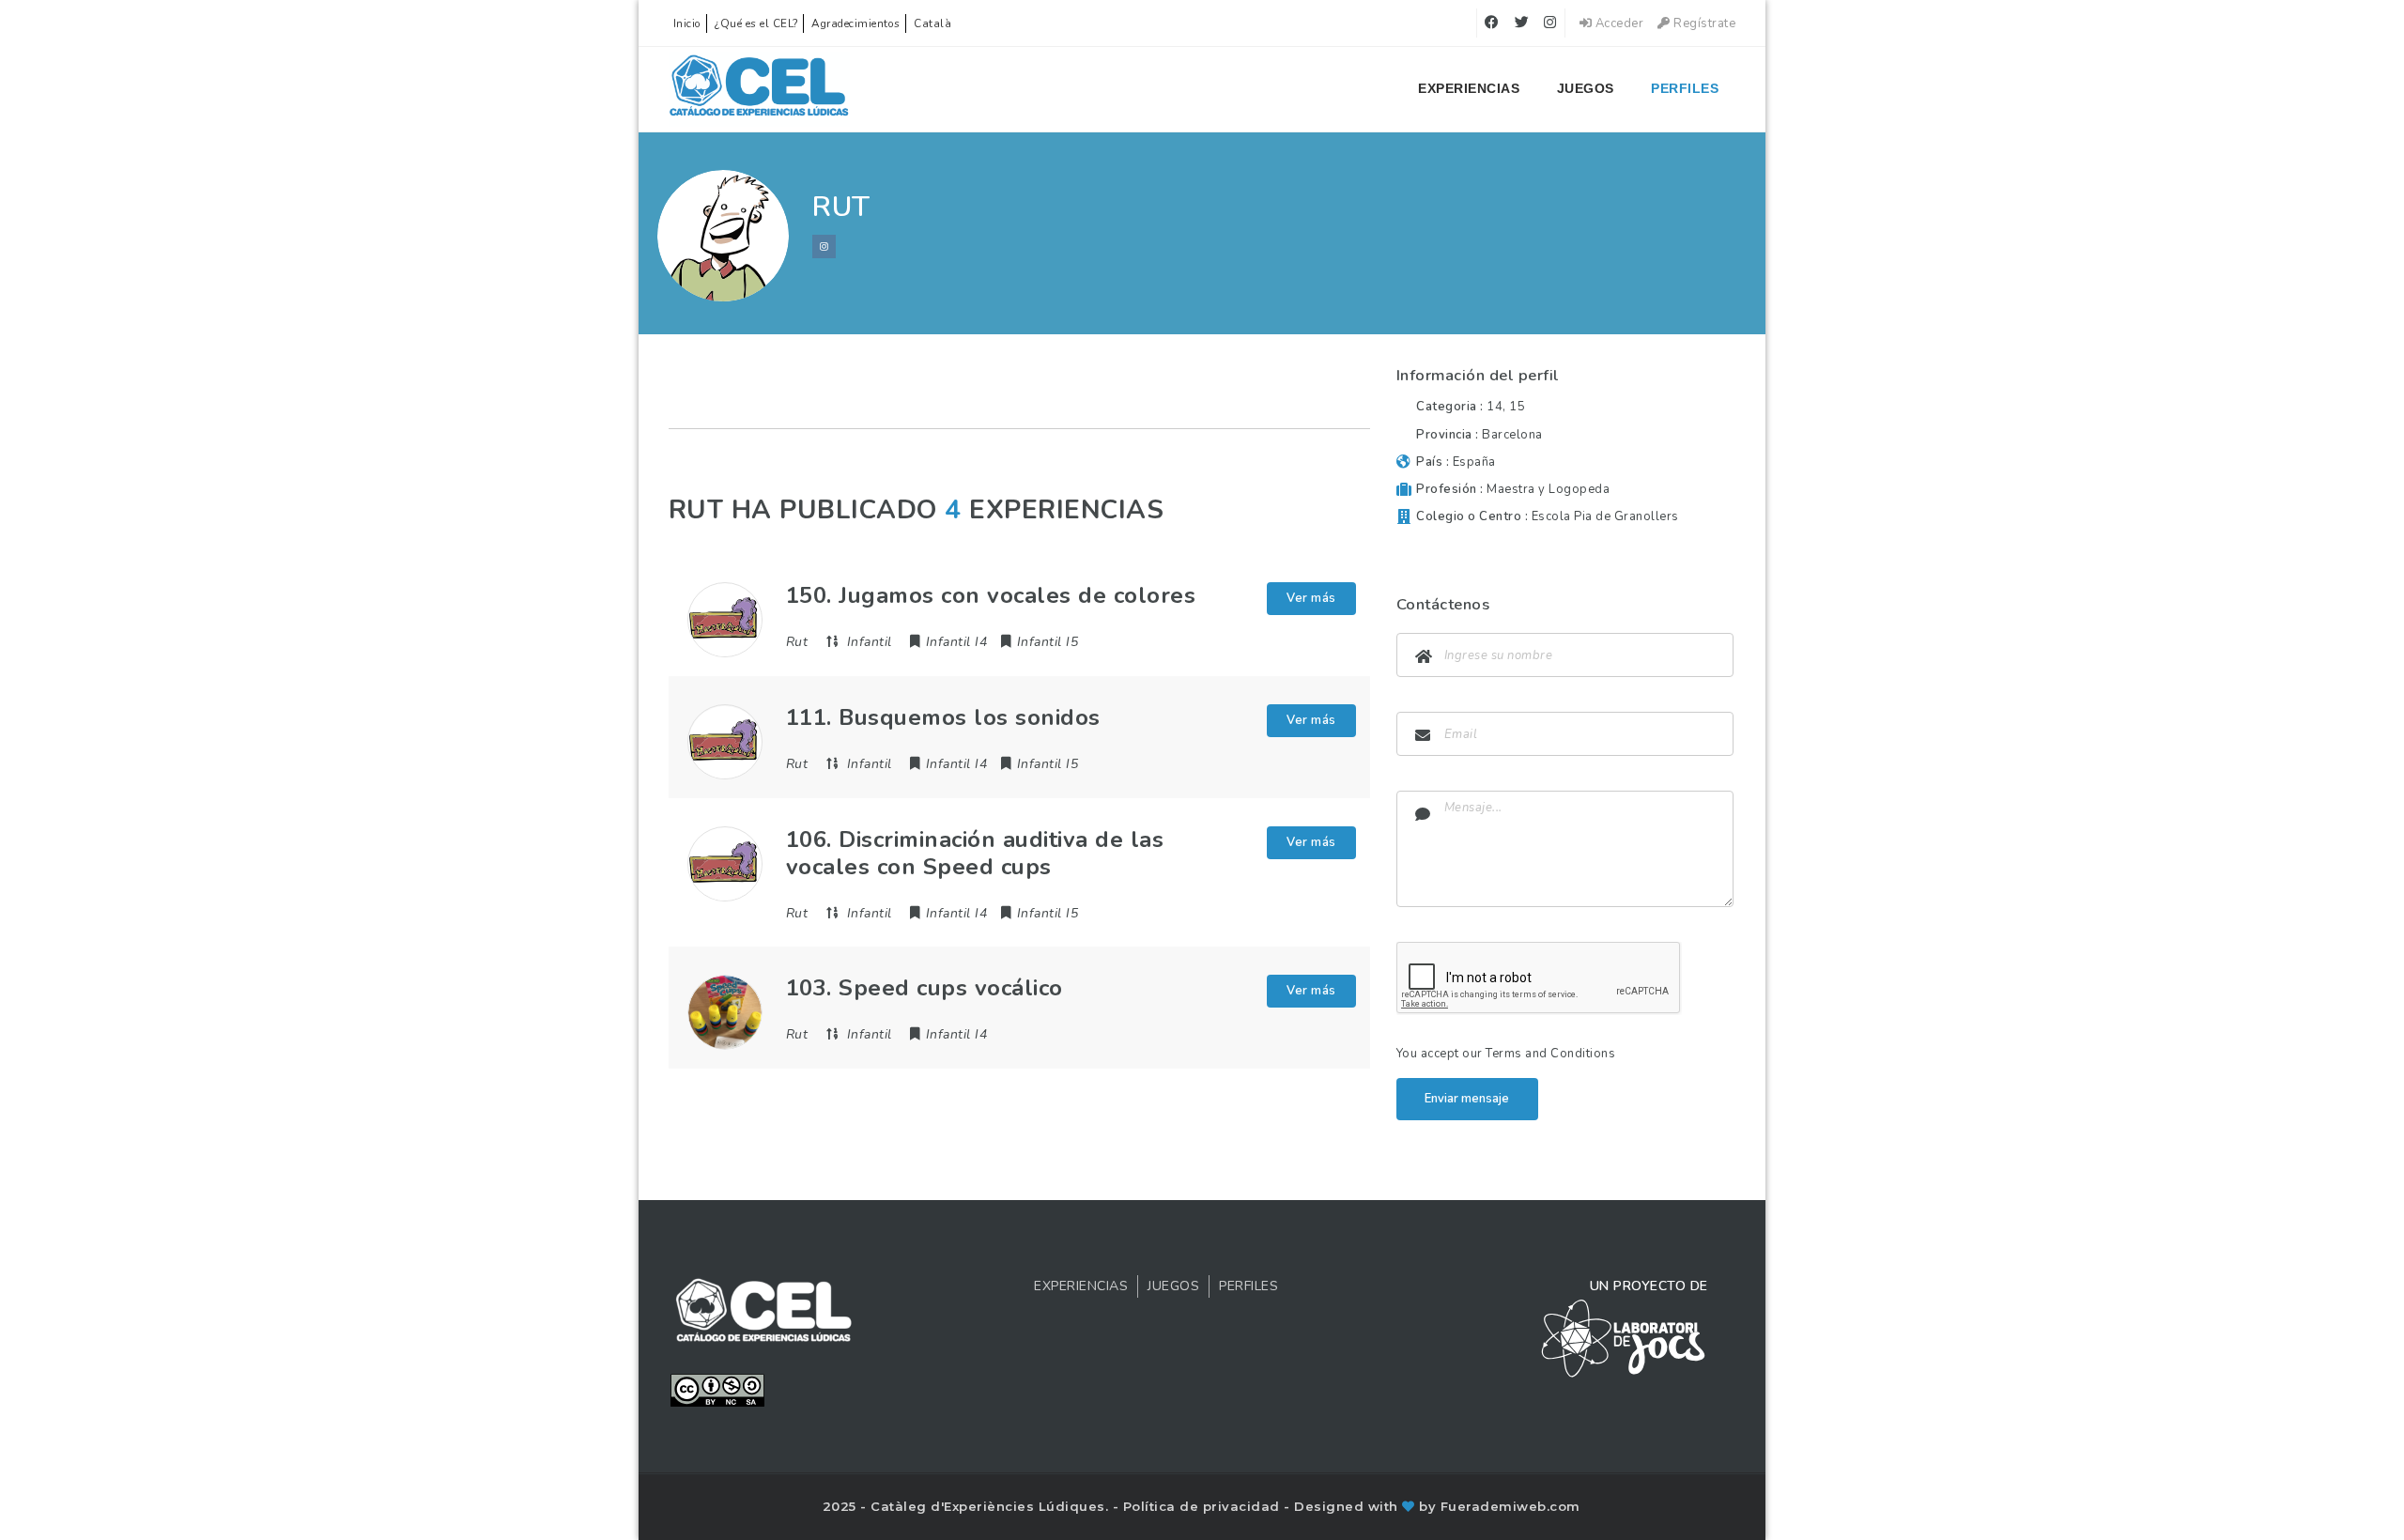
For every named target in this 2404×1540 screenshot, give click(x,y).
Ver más (1311, 598)
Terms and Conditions (1550, 1054)
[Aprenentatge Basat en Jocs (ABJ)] (759, 89)
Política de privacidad (1204, 1506)
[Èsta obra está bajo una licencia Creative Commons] (717, 1389)
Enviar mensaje (1467, 1099)
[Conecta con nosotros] (824, 246)
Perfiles (1685, 88)
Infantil (870, 642)
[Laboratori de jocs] (1624, 1337)
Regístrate (1703, 23)
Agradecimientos (856, 23)
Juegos (1586, 88)
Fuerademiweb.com (1510, 1506)
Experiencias (1469, 88)
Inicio (687, 23)
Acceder (1618, 23)
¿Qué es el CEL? (756, 23)
